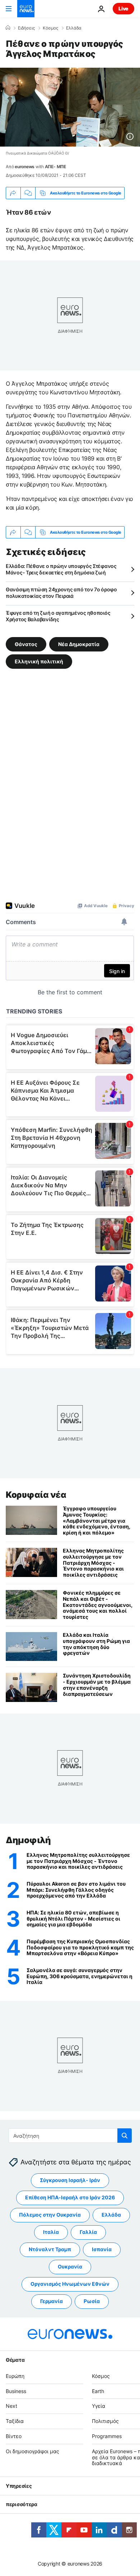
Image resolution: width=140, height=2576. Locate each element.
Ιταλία (51, 2232)
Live (123, 8)
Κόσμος (50, 28)
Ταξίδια (15, 2421)
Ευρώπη (15, 2376)
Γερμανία (52, 2301)
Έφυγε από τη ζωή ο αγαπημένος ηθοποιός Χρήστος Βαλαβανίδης (58, 616)
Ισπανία (102, 2250)
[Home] (8, 28)
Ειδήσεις (26, 28)
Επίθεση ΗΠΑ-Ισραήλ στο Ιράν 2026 (70, 2198)
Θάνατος (26, 644)
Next (11, 2406)
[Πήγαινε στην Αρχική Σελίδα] (26, 9)
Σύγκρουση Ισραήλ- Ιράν (70, 2180)
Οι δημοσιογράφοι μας (32, 2451)
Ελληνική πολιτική (39, 661)
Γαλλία (88, 2232)
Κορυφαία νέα (36, 1495)
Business (16, 2391)
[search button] (125, 2136)
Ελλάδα (74, 28)
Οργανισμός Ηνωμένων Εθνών (70, 2284)
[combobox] (70, 2136)
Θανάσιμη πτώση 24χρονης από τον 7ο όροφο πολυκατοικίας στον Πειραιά (61, 593)
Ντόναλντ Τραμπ (50, 2250)
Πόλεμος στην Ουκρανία (50, 2215)
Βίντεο (14, 2436)
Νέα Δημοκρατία (79, 644)
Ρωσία (92, 2301)
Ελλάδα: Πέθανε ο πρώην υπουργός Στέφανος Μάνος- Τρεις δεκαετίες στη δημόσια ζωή (61, 569)
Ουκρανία (70, 2267)
